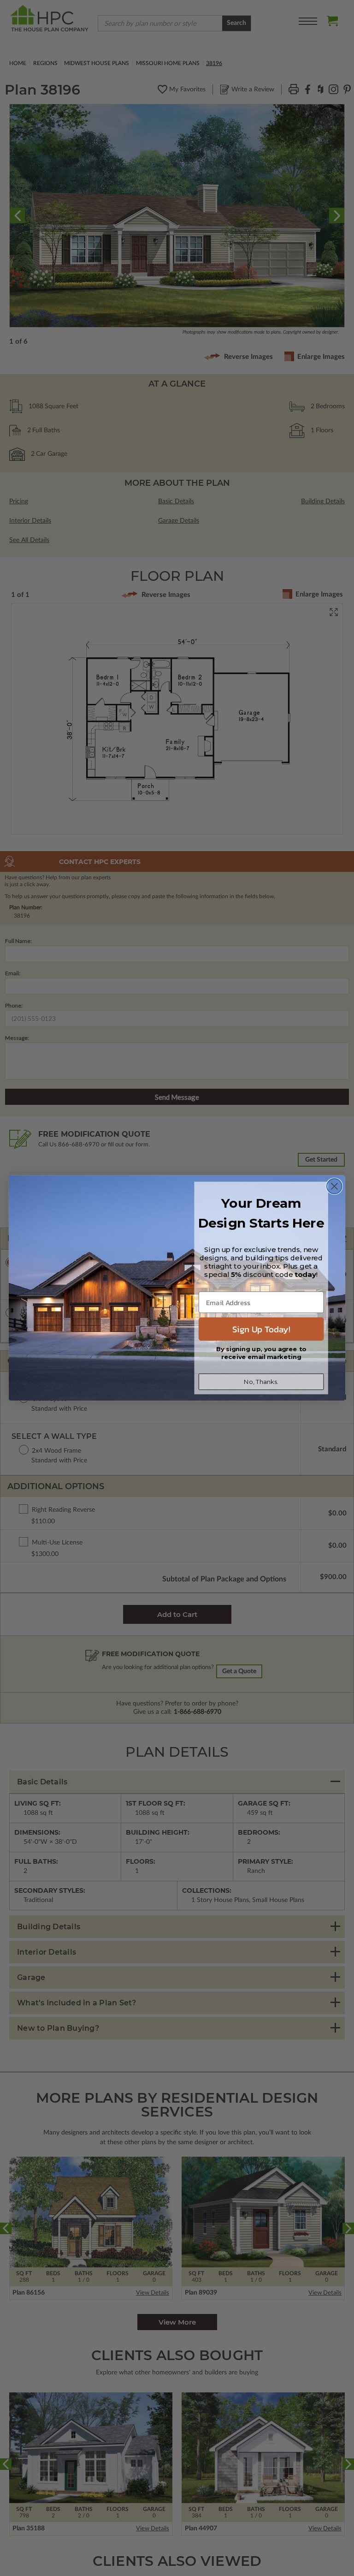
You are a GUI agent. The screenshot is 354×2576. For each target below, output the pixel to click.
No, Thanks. (261, 1382)
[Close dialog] (334, 1186)
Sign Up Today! (261, 1329)
